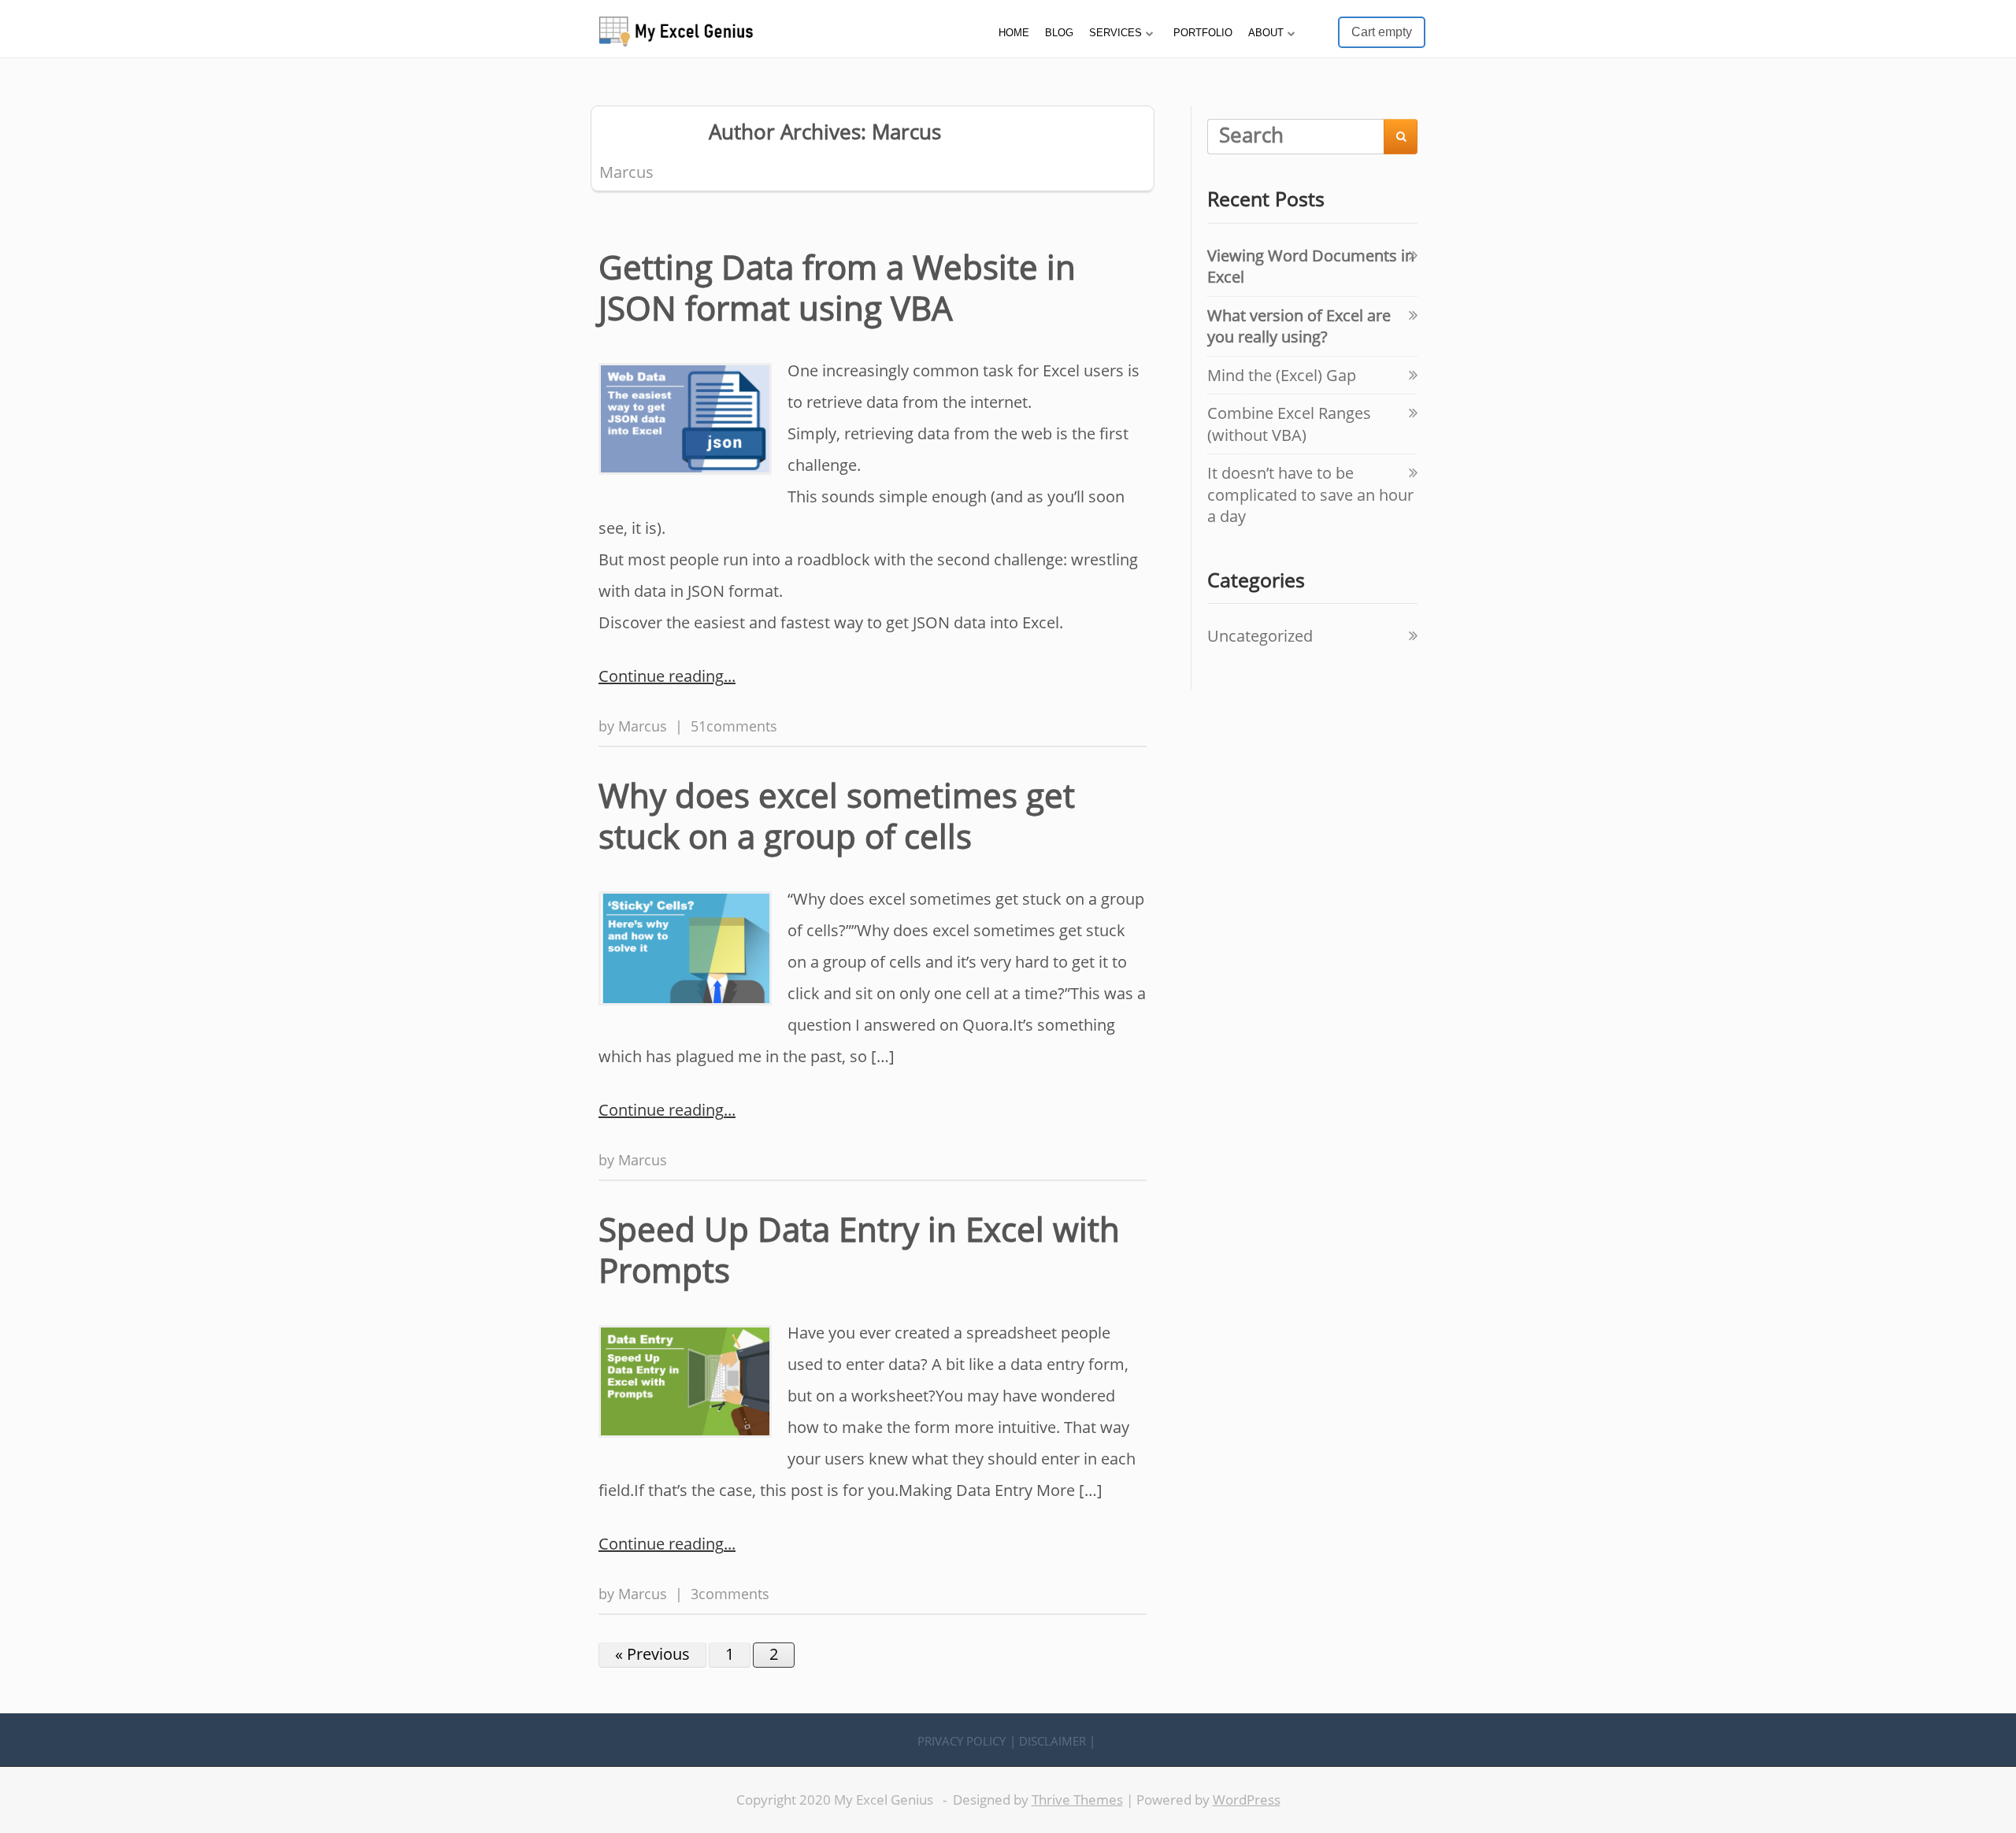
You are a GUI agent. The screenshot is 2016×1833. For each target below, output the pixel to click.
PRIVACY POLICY (962, 1741)
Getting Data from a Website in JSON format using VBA (837, 287)
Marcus (643, 726)
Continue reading (661, 676)
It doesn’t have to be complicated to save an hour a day (1310, 494)
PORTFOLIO (1203, 33)
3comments (730, 1593)
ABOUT (1266, 33)
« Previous (652, 1654)
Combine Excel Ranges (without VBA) (1289, 424)
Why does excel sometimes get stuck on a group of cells (837, 816)
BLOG (1059, 33)
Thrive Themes (1077, 1800)
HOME (1014, 33)
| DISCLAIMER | (1052, 1741)
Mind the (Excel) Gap (1282, 375)
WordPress (1247, 1800)
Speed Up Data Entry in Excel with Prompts (859, 1250)
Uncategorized (1260, 636)
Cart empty (1382, 32)
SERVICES (1115, 33)
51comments (734, 726)
